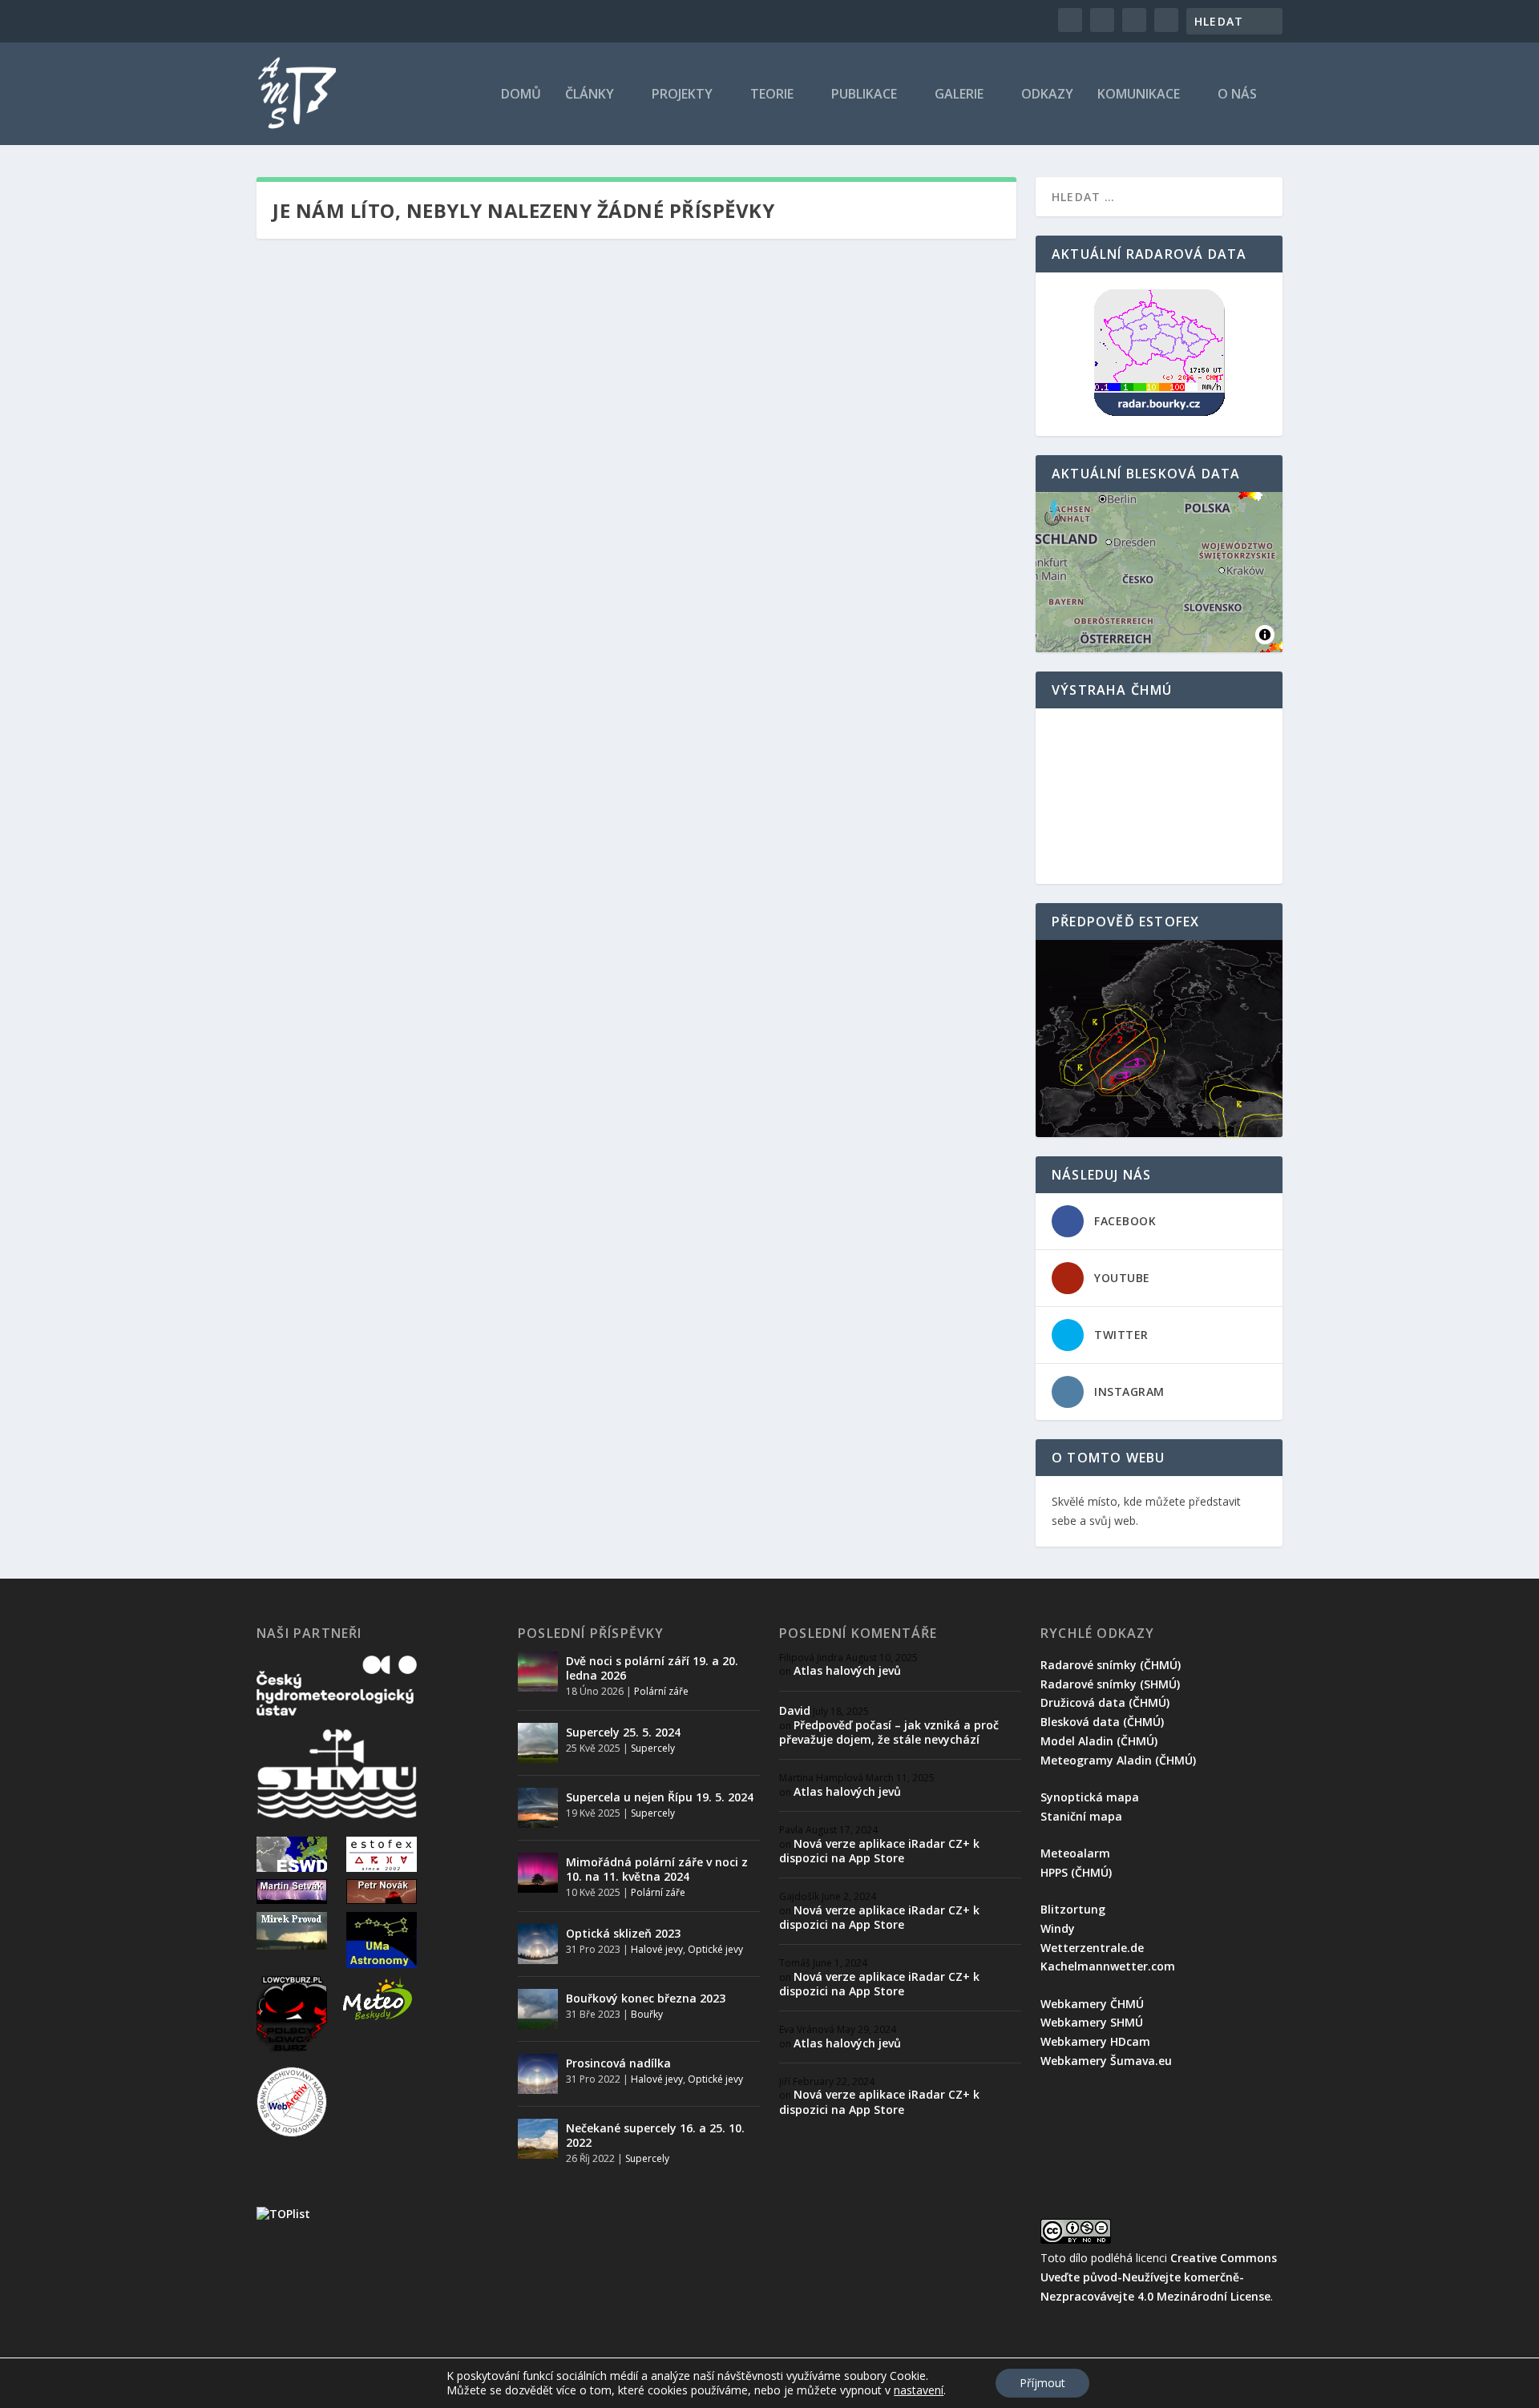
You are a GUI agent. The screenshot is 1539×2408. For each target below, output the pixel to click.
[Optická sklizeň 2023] (538, 1944)
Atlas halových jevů (847, 1670)
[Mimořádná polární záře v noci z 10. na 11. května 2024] (538, 1873)
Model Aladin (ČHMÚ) (1099, 1741)
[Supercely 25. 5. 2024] (538, 1743)
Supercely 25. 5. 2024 (623, 1732)
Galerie (959, 95)
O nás (1237, 95)
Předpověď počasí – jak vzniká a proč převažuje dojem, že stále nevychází (889, 1732)
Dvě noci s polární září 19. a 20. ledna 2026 (652, 1668)
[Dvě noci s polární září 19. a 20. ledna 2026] (538, 1672)
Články (590, 95)
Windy (1058, 1928)
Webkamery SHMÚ (1092, 2022)
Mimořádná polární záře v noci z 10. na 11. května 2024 (657, 1869)
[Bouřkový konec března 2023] (538, 2009)
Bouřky (647, 2014)
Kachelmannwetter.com (1108, 1966)
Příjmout (1042, 2383)
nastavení (919, 2390)
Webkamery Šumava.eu (1106, 2061)
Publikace (864, 95)
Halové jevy (657, 1949)
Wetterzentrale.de (1092, 1948)
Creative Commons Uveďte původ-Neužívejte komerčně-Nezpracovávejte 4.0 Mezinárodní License (1159, 2277)
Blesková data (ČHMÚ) (1102, 1722)
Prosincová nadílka (618, 2063)
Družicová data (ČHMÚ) (1105, 1702)
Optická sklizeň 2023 (623, 1933)
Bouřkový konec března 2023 (646, 1998)
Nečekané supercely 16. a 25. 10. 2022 (655, 2135)
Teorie (772, 95)
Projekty (682, 95)
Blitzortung (1073, 1909)
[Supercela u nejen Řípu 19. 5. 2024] (538, 1808)
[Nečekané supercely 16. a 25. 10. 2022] (538, 2139)
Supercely (653, 1748)
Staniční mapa (1081, 1816)
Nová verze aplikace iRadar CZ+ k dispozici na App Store (879, 1851)
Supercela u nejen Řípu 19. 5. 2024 (660, 1797)
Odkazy (1047, 95)
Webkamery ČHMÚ (1092, 2004)
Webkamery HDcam (1095, 2041)
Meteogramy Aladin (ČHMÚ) (1118, 1760)
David (795, 1710)
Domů (521, 95)
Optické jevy (715, 1949)
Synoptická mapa (1090, 1797)
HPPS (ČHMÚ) (1076, 1872)
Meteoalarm (1075, 1853)
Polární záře (661, 1691)
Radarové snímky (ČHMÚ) (1111, 1665)
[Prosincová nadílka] (538, 2074)
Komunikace (1139, 95)
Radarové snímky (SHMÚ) (1110, 1684)
